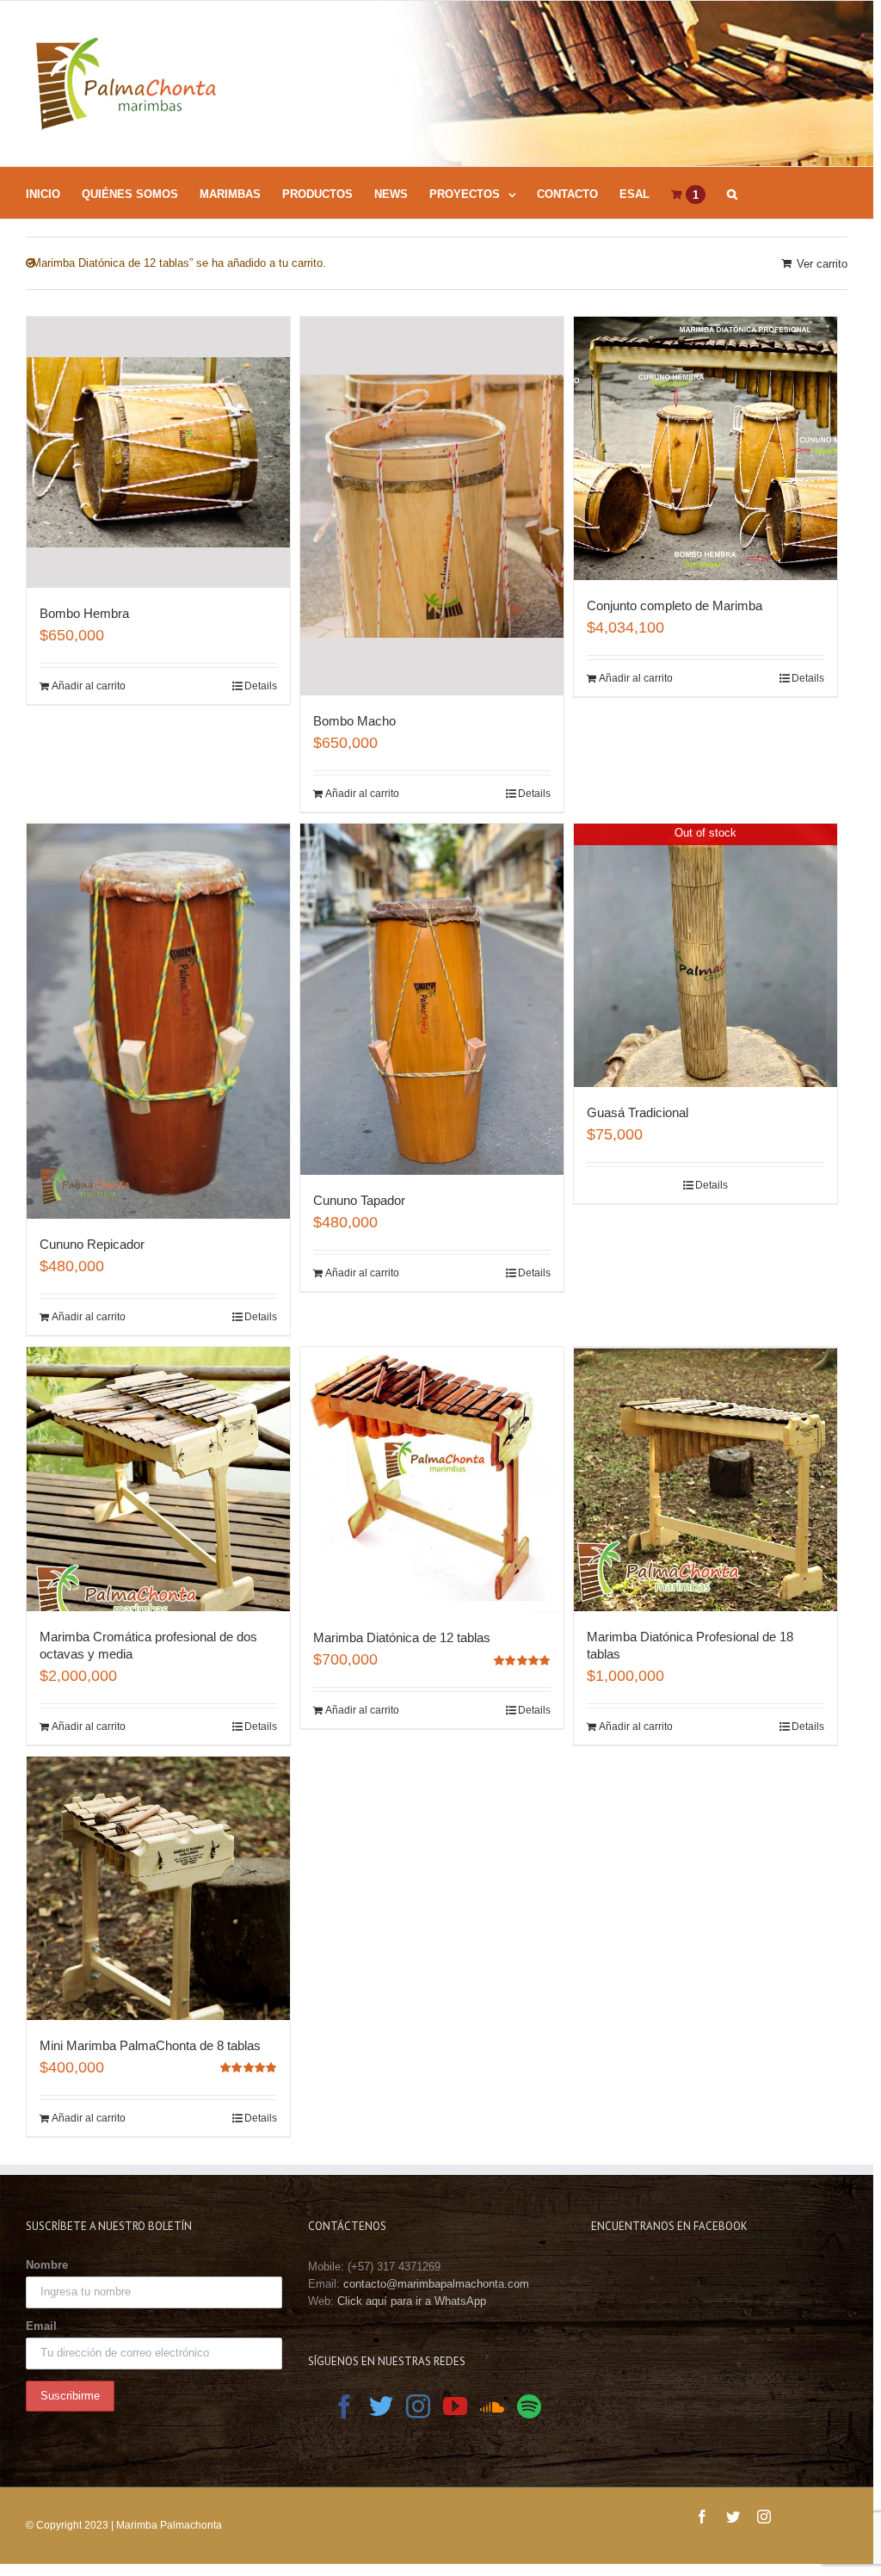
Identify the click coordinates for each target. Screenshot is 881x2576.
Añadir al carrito (89, 686)
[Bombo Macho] (432, 506)
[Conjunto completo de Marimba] (705, 448)
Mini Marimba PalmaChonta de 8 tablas (150, 2045)
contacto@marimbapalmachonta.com (436, 2284)
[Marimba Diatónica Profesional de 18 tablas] (705, 1479)
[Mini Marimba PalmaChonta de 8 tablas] (158, 1888)
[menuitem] (54, 193)
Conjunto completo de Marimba (675, 605)
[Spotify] (529, 2406)
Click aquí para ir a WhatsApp (412, 2301)
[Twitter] (381, 2406)
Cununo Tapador (359, 1200)
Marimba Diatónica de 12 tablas (402, 1637)
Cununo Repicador (92, 1244)
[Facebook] (344, 2406)
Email (41, 2326)
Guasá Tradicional (638, 1112)
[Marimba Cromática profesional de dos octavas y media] (158, 1479)
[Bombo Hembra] (158, 452)
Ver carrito (822, 264)
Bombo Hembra (84, 613)
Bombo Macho (354, 721)
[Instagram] (418, 2406)
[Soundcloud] (492, 2406)
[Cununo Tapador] (432, 1000)
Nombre (47, 2265)
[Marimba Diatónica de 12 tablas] (432, 1480)
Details (261, 686)
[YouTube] (455, 2406)
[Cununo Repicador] (158, 1021)
